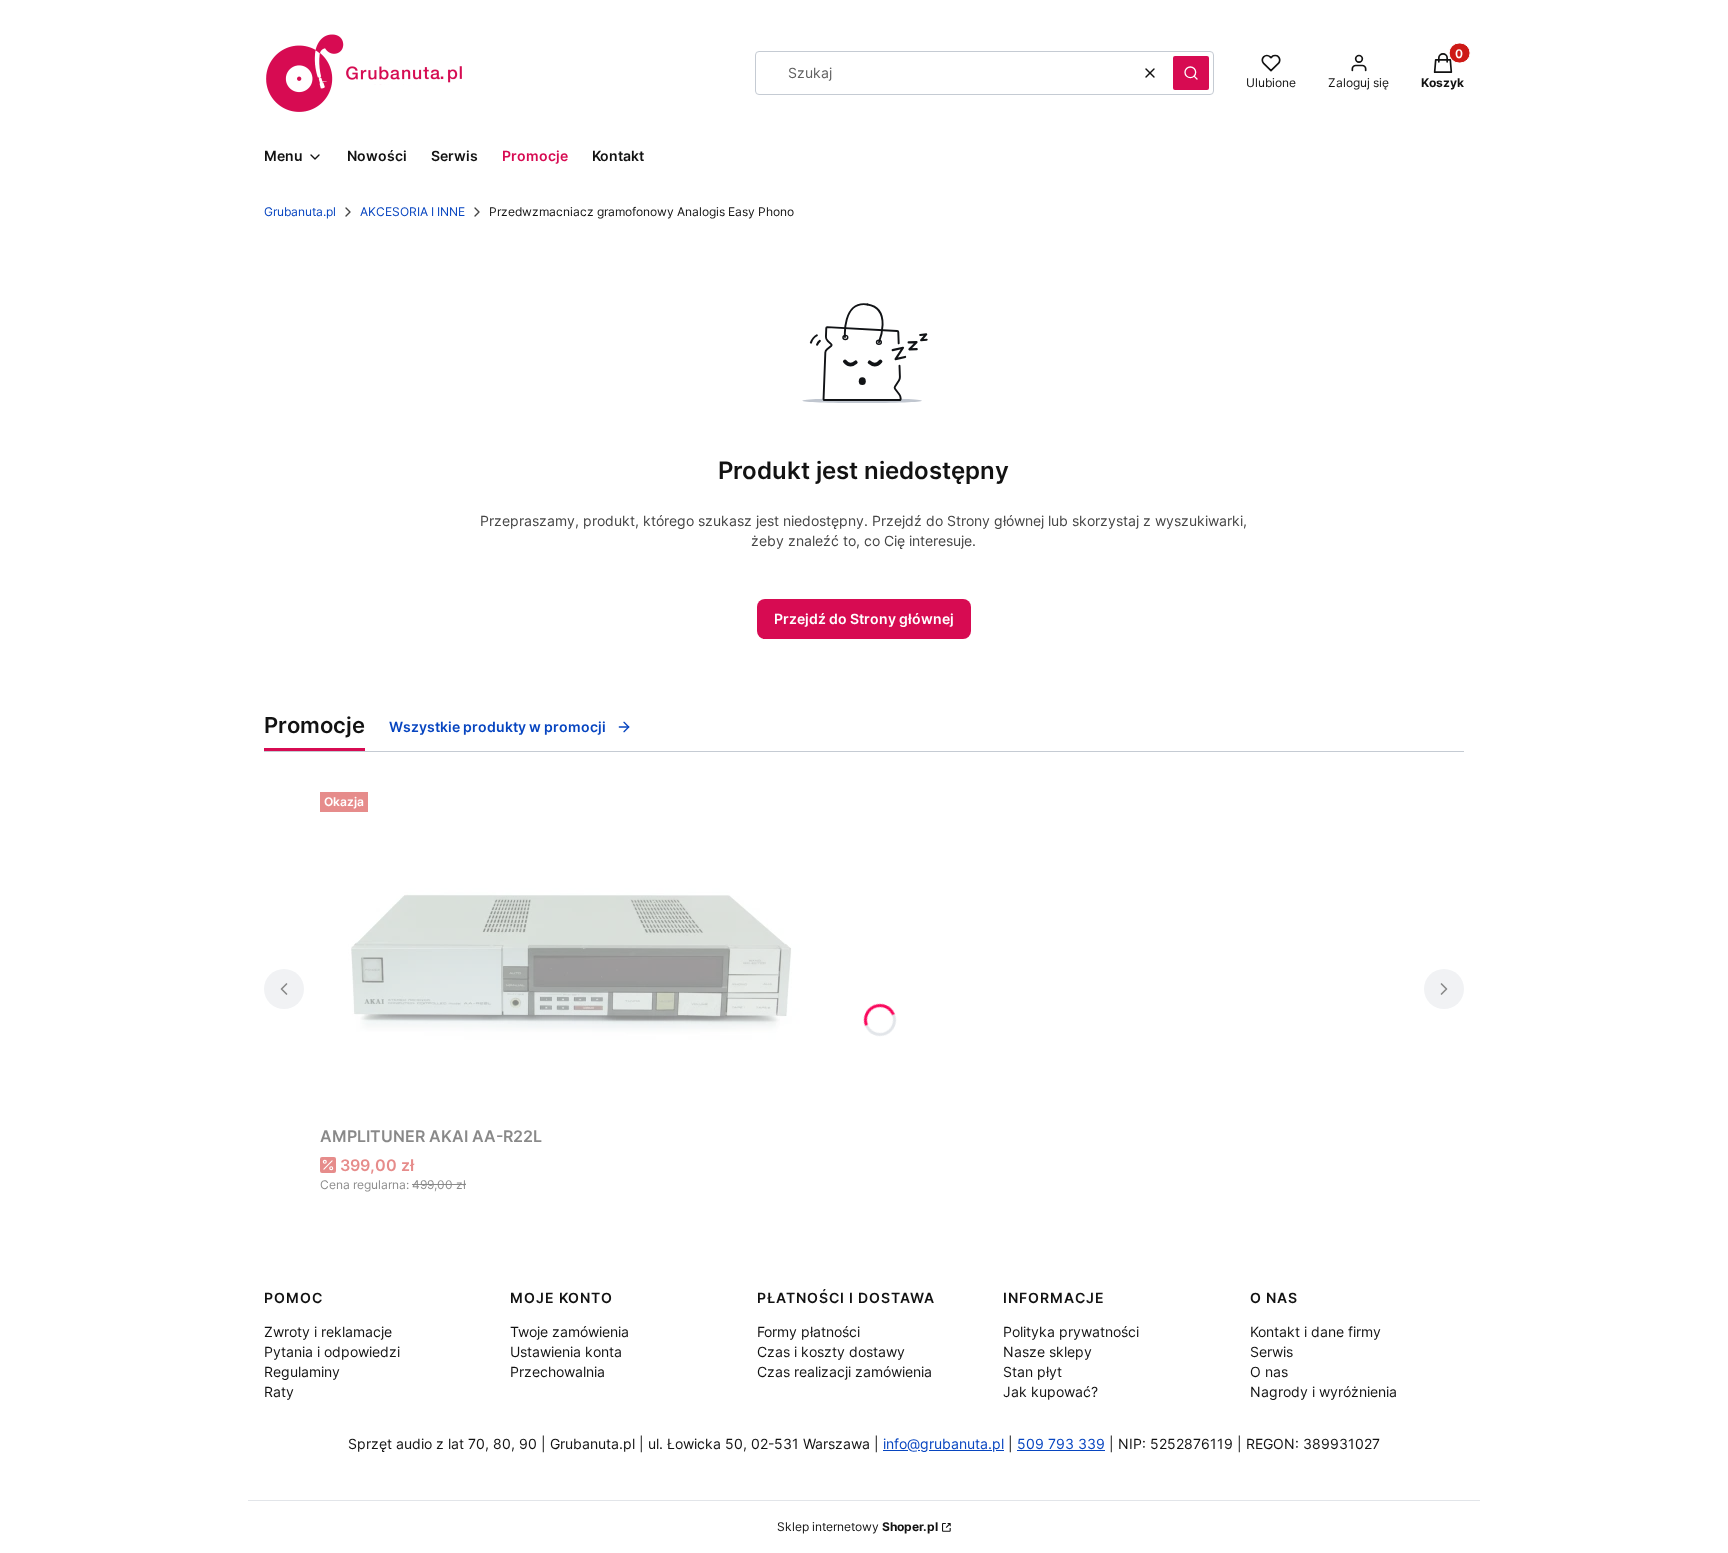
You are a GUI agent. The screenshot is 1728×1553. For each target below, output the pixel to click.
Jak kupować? (1050, 1391)
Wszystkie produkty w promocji (497, 726)
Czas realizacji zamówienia (844, 1371)
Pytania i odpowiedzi (332, 1351)
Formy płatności (808, 1331)
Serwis (1271, 1351)
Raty (279, 1391)
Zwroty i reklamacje (328, 1331)
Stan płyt (1032, 1371)
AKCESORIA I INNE (412, 211)
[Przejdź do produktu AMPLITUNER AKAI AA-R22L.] (570, 950)
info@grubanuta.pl (943, 1443)
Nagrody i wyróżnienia (1323, 1391)
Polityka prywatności (1071, 1331)
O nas (1269, 1371)
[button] (1191, 73)
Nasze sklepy (1047, 1351)
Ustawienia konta (566, 1351)
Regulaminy (302, 1371)
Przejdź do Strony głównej (864, 618)
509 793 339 (1061, 1443)
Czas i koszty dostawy (831, 1351)
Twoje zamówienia (569, 1331)
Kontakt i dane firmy (1315, 1331)
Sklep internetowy (857, 1526)
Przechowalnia (557, 1371)
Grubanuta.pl (300, 211)
